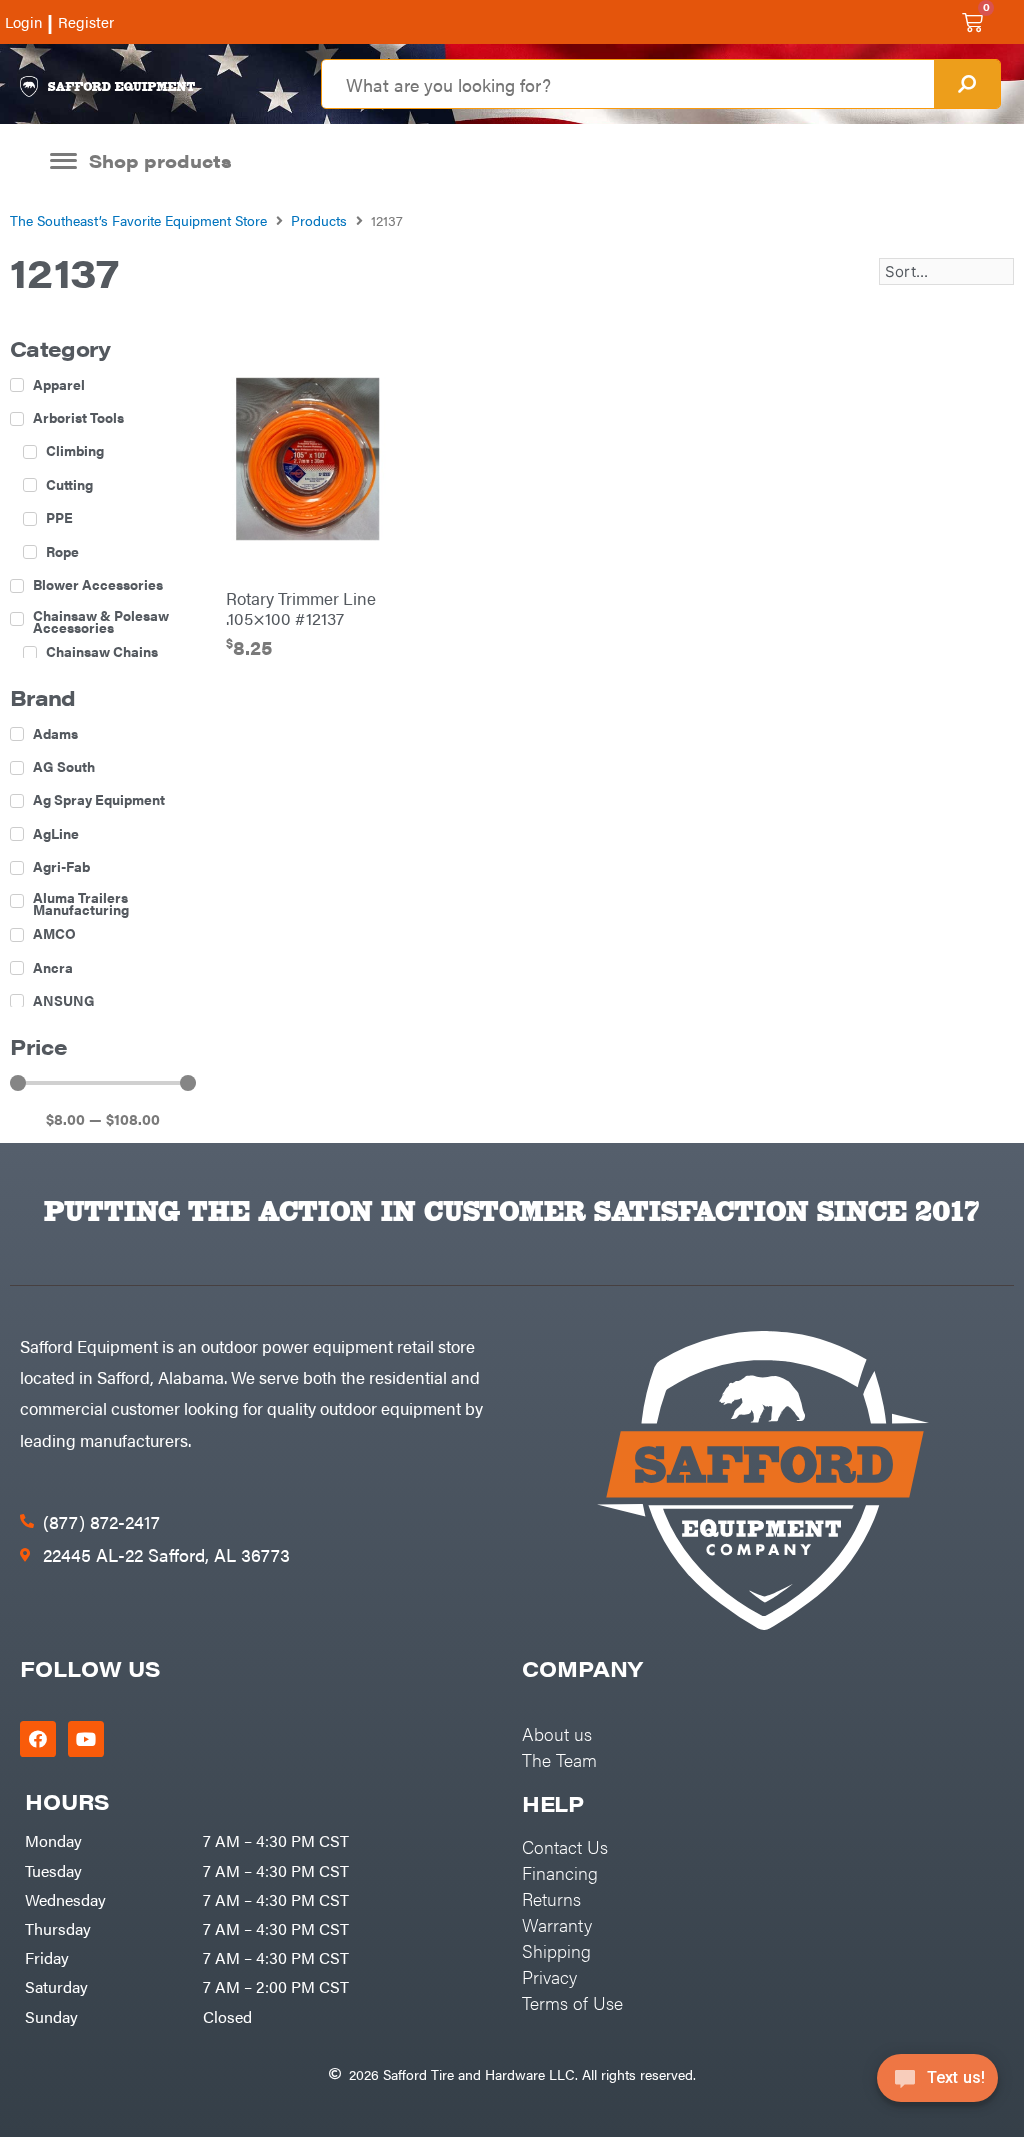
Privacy (549, 1976)
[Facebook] (38, 1739)
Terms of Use (572, 2002)
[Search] (967, 84)
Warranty (557, 1924)
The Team (559, 1759)
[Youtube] (86, 1739)
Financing (560, 1872)
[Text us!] (937, 2084)
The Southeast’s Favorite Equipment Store (138, 220)
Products (319, 220)
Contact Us (565, 1846)
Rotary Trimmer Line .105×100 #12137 (301, 608)
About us (557, 1733)
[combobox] (627, 84)
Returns (551, 1898)
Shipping (556, 1950)
